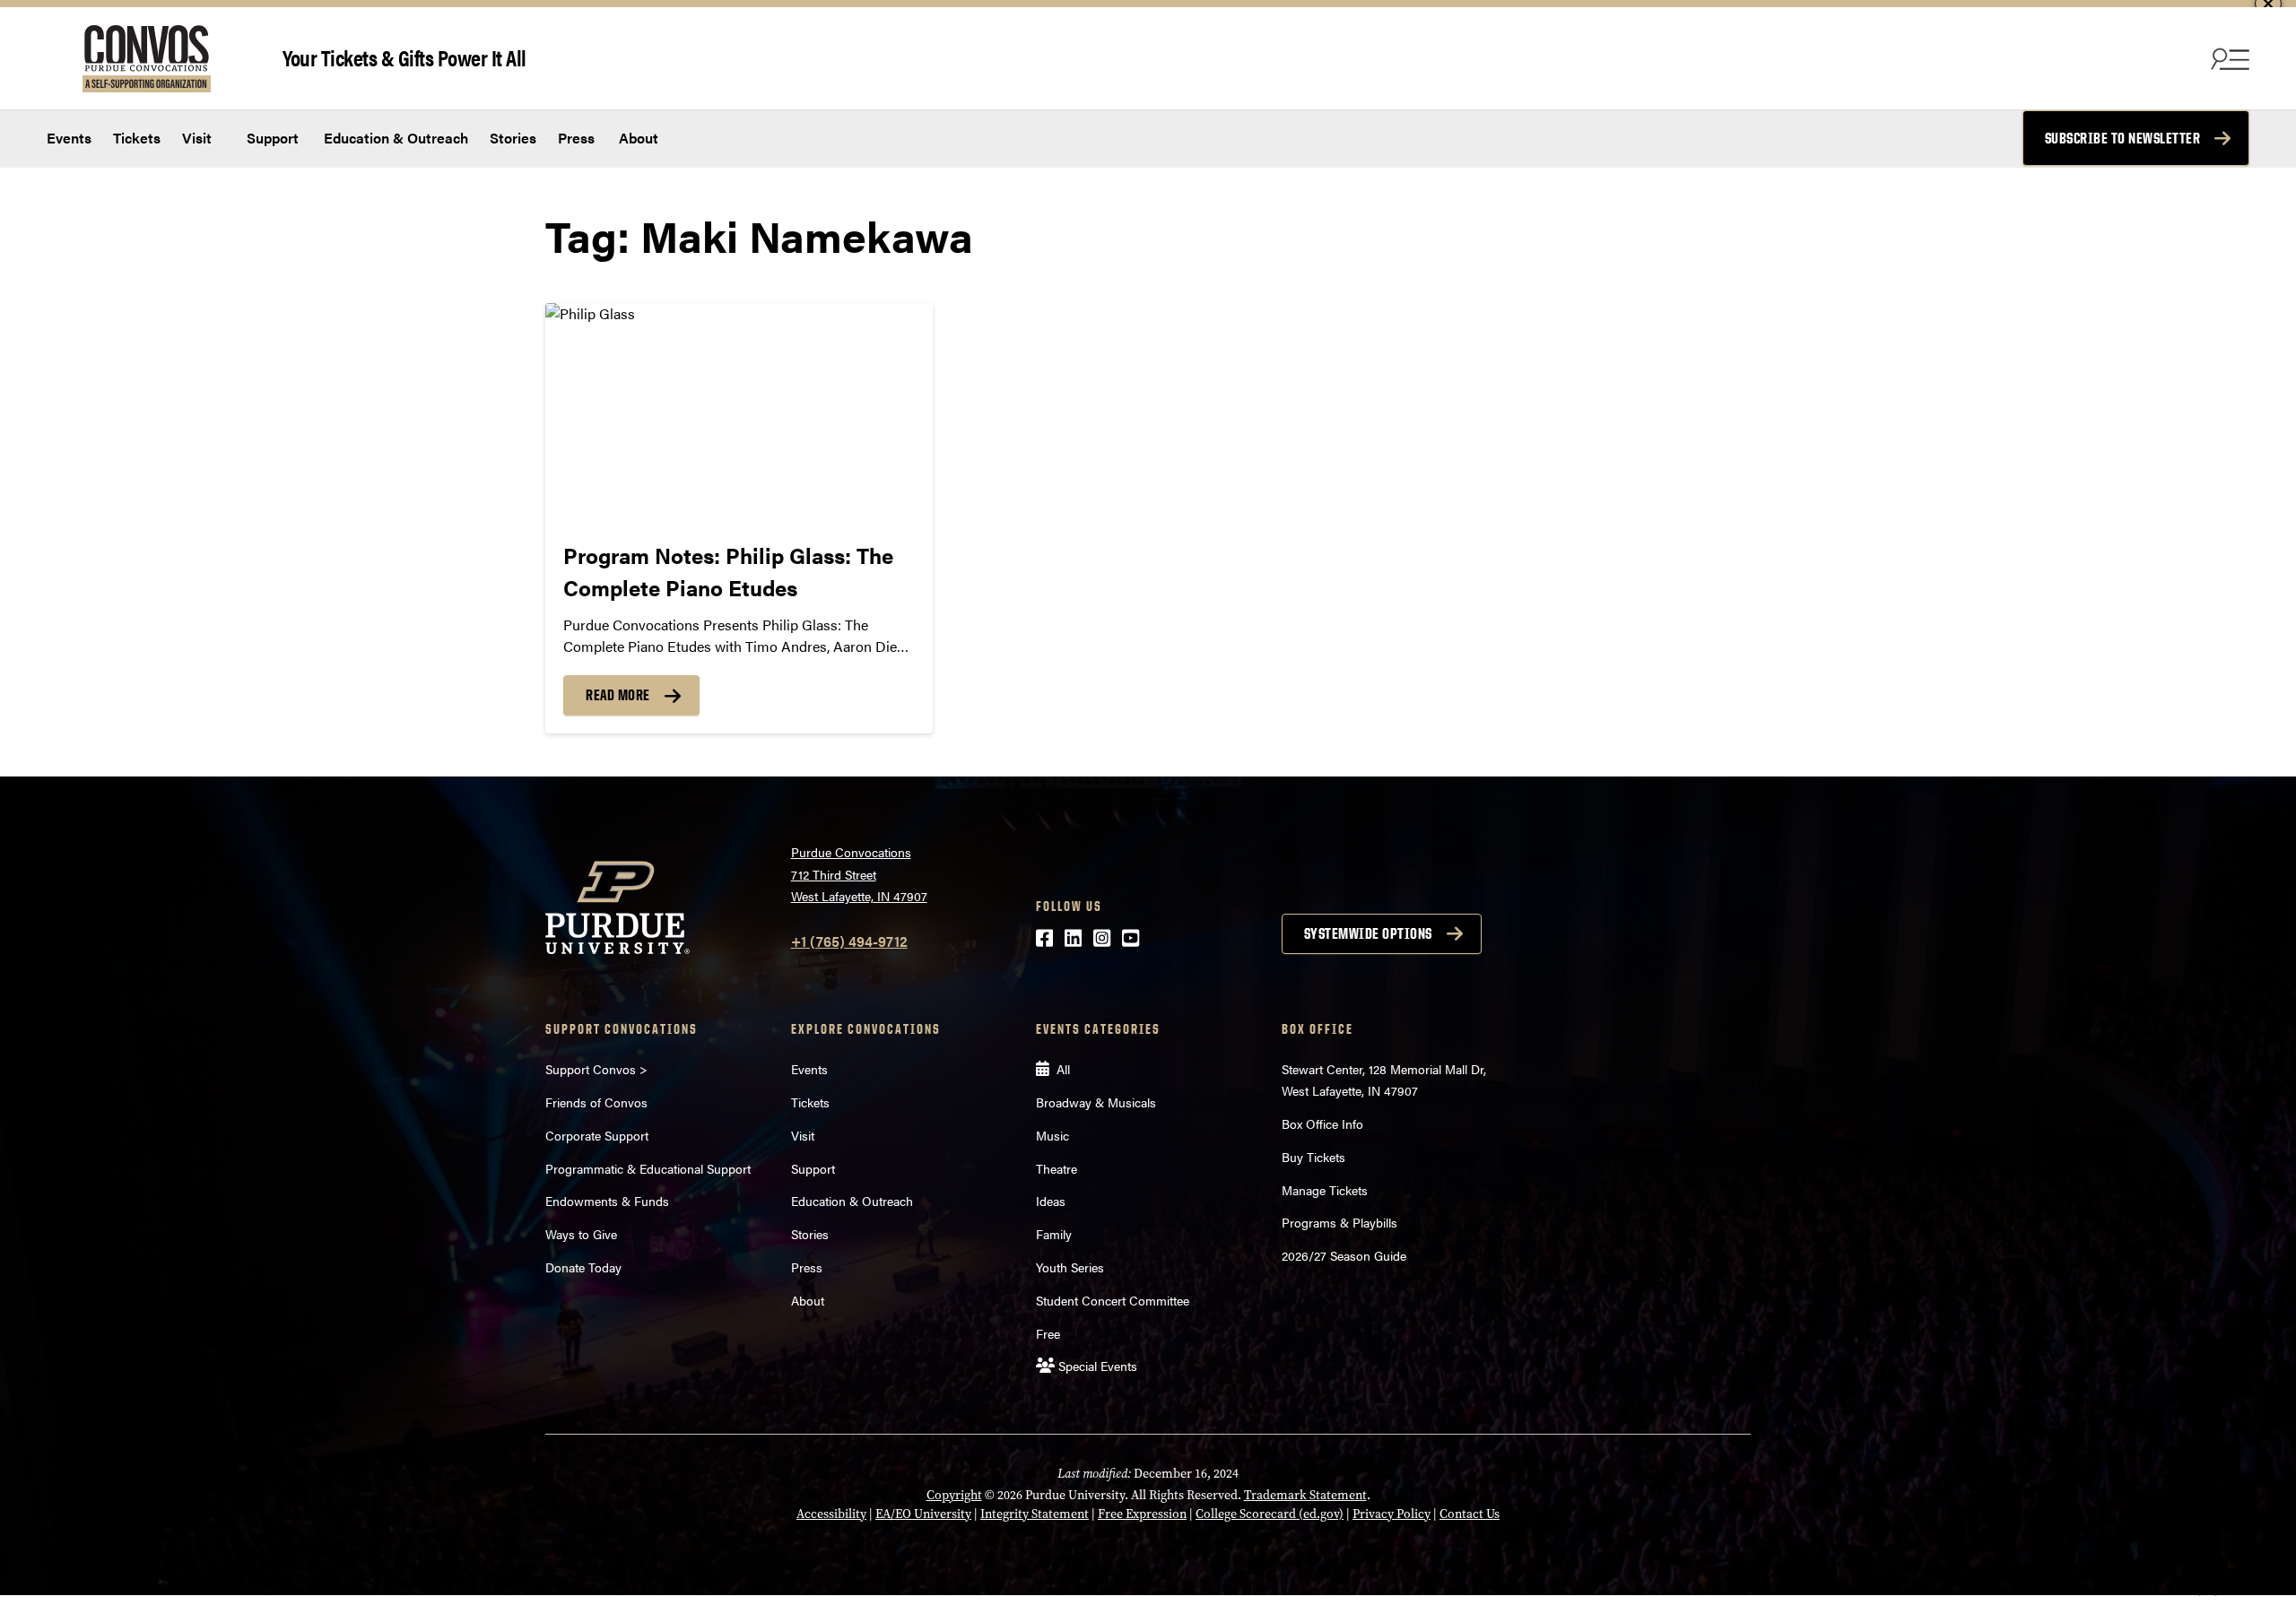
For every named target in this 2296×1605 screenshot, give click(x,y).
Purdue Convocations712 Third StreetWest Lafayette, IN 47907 (859, 874)
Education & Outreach (394, 138)
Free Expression (1142, 1514)
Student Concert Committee (1113, 1300)
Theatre (1057, 1168)
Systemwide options (1368, 933)
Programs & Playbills (1339, 1222)
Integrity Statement (1035, 1514)
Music (1052, 1135)
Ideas (1051, 1201)
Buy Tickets (1313, 1157)
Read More (618, 695)
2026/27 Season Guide (1344, 1255)
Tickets (137, 138)
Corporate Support (597, 1135)
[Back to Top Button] (2208, 1592)
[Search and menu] (2228, 58)
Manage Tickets (1325, 1190)
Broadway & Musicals (1096, 1102)
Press (576, 138)
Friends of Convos (596, 1102)
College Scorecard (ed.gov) (1270, 1514)
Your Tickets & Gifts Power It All (404, 57)
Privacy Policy (1392, 1514)
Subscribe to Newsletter (2123, 138)
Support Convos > (596, 1069)
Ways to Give (581, 1234)
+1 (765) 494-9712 (849, 941)
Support (271, 138)
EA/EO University (923, 1514)
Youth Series (1070, 1267)
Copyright (954, 1495)
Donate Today (583, 1267)
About (639, 138)
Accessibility (831, 1514)
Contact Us (1470, 1514)
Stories (513, 138)
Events (69, 138)
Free (1048, 1333)
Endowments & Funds (607, 1201)
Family (1054, 1234)
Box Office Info (1322, 1123)
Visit (197, 138)
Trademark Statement (1305, 1495)
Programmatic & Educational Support (648, 1168)
